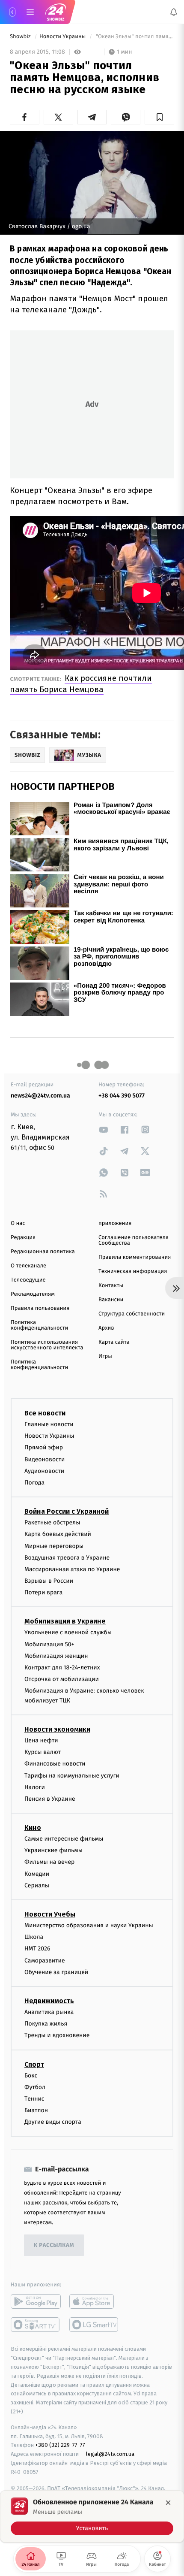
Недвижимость (49, 2001)
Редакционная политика (43, 1252)
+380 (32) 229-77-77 (60, 2445)
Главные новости (49, 1424)
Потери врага (43, 1592)
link (104, 1129)
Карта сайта (114, 1342)
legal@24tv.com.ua (110, 2454)
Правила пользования (40, 1308)
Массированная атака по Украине (72, 1569)
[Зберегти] (159, 117)
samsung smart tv (94, 2325)
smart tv (36, 2325)
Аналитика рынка (49, 2012)
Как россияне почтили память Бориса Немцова (81, 684)
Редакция (23, 1238)
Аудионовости (44, 1471)
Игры (105, 1356)
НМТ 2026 (37, 1949)
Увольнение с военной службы (68, 1632)
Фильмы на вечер (49, 1862)
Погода (34, 1483)
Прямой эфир (44, 1447)
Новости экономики (57, 1729)
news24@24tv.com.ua (40, 1096)
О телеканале (28, 1266)
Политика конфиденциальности (39, 1325)
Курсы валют (43, 1752)
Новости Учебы (50, 1914)
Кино (33, 1828)
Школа (34, 1937)
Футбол (35, 2087)
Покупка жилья (46, 2024)
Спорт (34, 2064)
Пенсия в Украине (50, 1799)
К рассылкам (54, 2245)
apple (94, 2301)
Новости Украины (63, 37)
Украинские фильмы (53, 1850)
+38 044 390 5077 (122, 1096)
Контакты (111, 1286)
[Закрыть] (168, 2503)
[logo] (56, 12)
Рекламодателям (33, 1294)
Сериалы (37, 1885)
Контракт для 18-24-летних (62, 1667)
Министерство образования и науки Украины (89, 1925)
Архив (106, 1328)
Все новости (45, 1413)
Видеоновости (45, 1459)
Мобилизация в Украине (65, 1621)
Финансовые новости (55, 1764)
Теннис (34, 2099)
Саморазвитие (45, 1960)
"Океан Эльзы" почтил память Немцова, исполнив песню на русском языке (134, 37)
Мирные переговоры (54, 1546)
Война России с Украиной (67, 1511)
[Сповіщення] (174, 12)
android (36, 2301)
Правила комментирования (135, 1257)
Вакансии (111, 1300)
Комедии (37, 1873)
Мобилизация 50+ (49, 1644)
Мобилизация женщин (56, 1656)
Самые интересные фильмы (64, 1839)
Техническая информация (133, 1271)
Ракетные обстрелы (52, 1522)
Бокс (31, 2075)
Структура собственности (132, 1314)
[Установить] (92, 2516)
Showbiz (21, 37)
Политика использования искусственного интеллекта (47, 1345)
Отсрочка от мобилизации (62, 1679)
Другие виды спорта (53, 2122)
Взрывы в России (49, 1581)
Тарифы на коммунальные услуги (72, 1775)
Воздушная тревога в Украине (67, 1557)
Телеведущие (28, 1280)
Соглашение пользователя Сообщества (134, 1240)
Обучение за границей (56, 1972)
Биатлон (36, 2110)
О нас (18, 1223)
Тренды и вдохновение (57, 2035)
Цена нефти (41, 1740)
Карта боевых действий (58, 1534)
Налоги (35, 1787)
